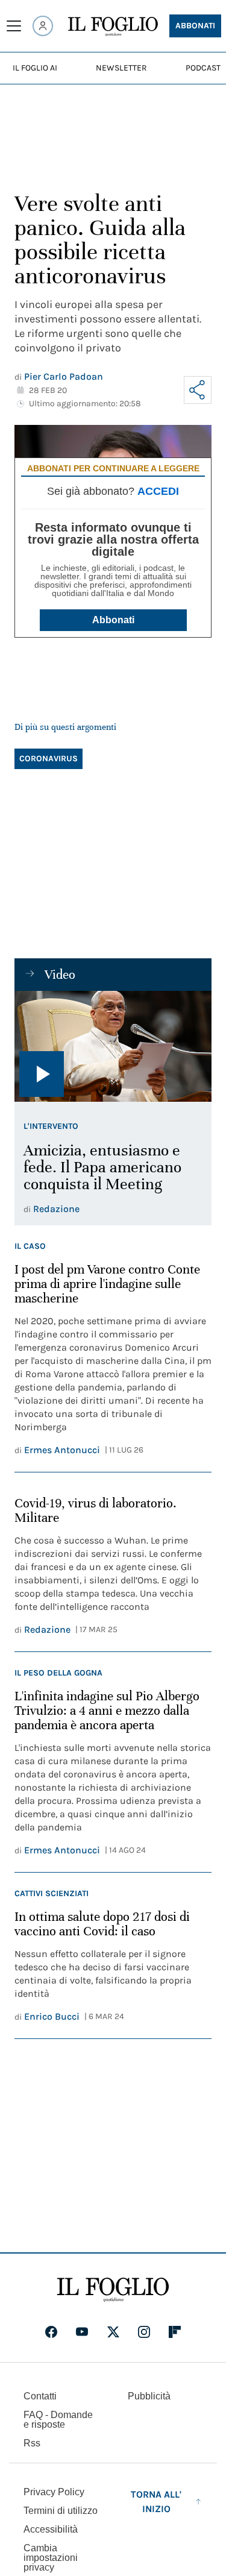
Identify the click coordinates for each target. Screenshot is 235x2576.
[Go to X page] (113, 2332)
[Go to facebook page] (51, 2332)
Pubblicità (149, 2396)
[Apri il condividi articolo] (198, 390)
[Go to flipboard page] (175, 2332)
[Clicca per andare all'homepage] (113, 2290)
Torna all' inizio (156, 2502)
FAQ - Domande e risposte (58, 2420)
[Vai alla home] (113, 27)
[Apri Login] (43, 26)
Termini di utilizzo (61, 2511)
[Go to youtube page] (82, 2332)
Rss (32, 2443)
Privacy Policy (54, 2492)
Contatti (40, 2396)
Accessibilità (51, 2529)
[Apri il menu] (14, 26)
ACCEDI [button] (158, 491)
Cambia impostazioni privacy (51, 2558)
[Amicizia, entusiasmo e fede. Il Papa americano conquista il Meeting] (113, 1046)
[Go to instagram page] (144, 2332)
